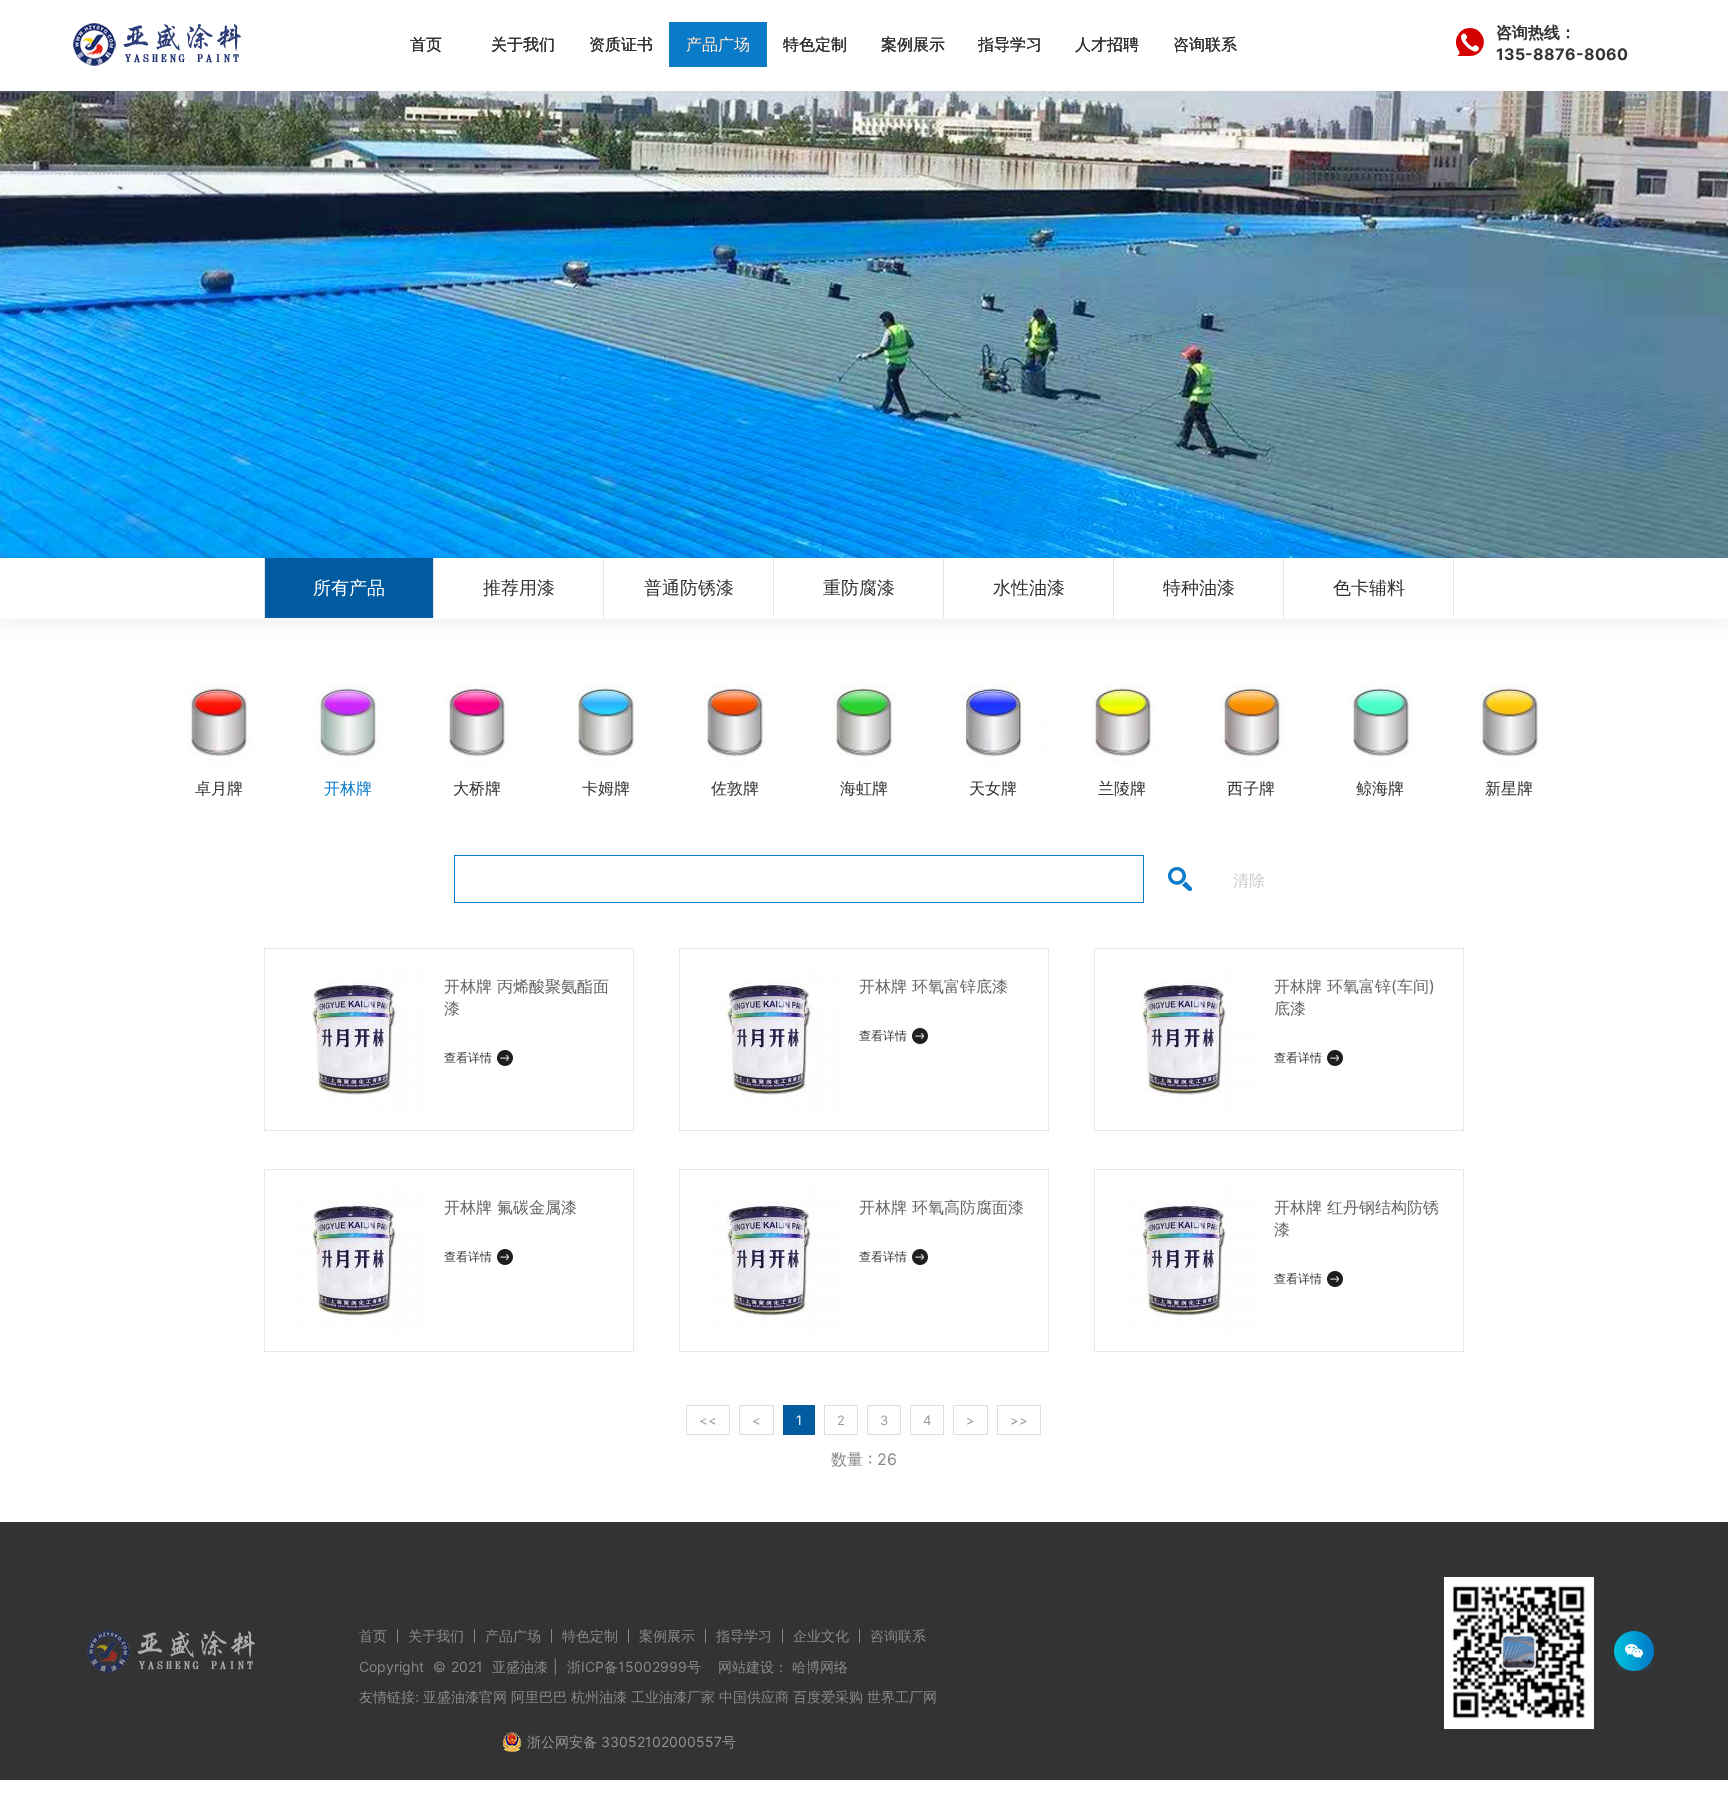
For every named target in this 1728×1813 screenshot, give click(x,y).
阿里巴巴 (539, 1696)
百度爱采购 (828, 1696)
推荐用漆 (519, 587)
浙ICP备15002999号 (634, 1666)
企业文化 (821, 1635)
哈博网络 (820, 1666)
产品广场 (718, 44)
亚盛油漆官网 (465, 1696)
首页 (426, 44)
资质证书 (621, 44)
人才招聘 (1107, 44)
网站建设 (746, 1666)
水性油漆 (1029, 587)
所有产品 (349, 587)
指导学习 (1010, 44)
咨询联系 (1205, 44)
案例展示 (913, 44)
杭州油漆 (599, 1696)
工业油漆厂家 (673, 1696)
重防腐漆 (859, 587)
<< (708, 1420)
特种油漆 (1199, 587)
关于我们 (523, 44)
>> (1019, 1420)
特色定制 (815, 44)
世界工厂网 (902, 1696)
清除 (1249, 880)
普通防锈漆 (689, 587)
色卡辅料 (1369, 587)
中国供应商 (754, 1696)
